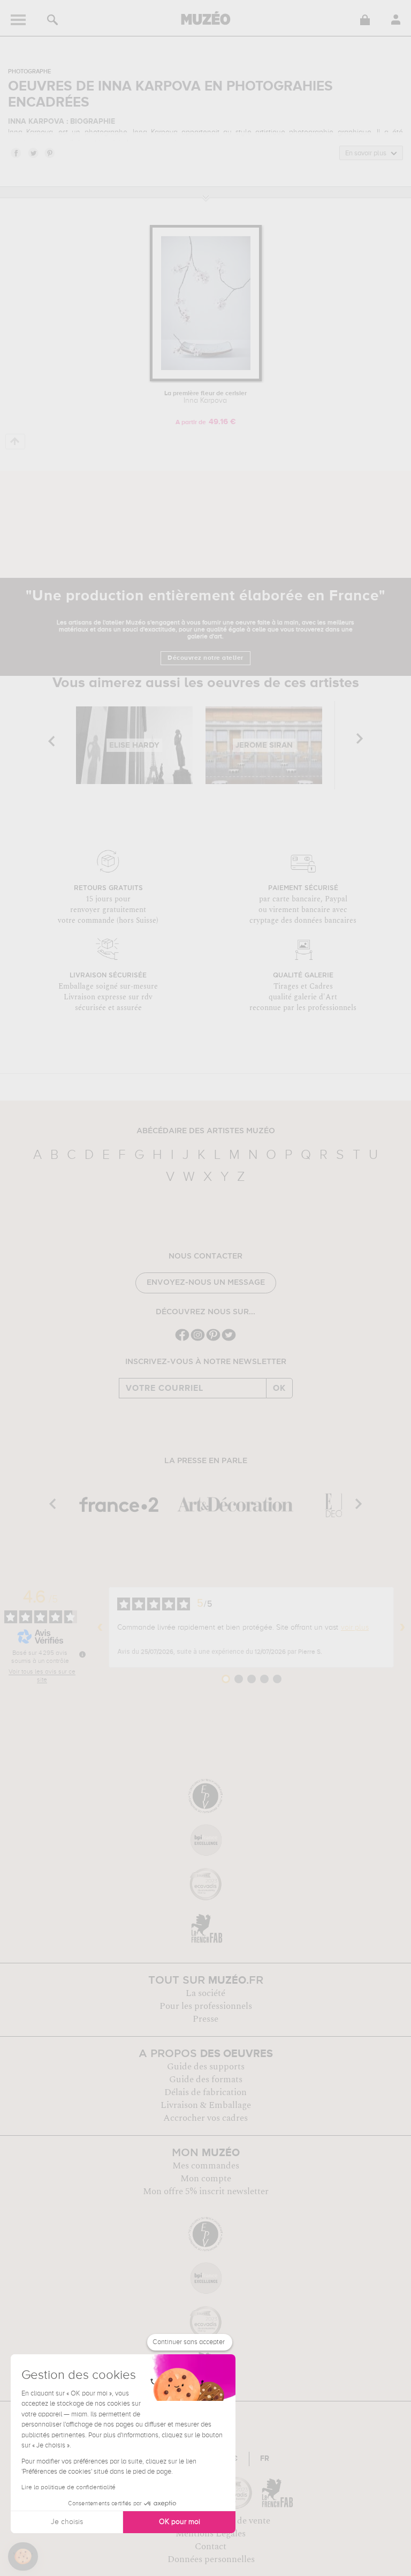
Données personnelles (211, 2559)
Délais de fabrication (205, 2092)
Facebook (16, 153)
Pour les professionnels (206, 2006)
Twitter (33, 153)
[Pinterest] (213, 1340)
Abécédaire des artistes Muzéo (206, 1131)
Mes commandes (206, 2166)
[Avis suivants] (402, 1628)
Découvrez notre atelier (205, 658)
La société (205, 1993)
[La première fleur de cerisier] (206, 379)
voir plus (355, 1628)
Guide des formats (206, 2080)
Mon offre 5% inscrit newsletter (206, 2191)
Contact (211, 2547)
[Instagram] (198, 1340)
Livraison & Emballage (206, 2105)
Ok (279, 1388)
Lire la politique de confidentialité (68, 2488)
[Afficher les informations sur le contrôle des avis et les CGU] (82, 1654)
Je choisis (67, 2522)
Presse (205, 2019)
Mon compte (206, 2179)
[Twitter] (229, 1340)
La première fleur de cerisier (205, 397)
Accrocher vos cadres (205, 2118)
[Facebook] (182, 1340)
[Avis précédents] (100, 1628)
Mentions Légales (211, 2534)
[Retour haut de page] (15, 442)
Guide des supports (206, 2067)
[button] (23, 2557)
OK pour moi (180, 2522)
